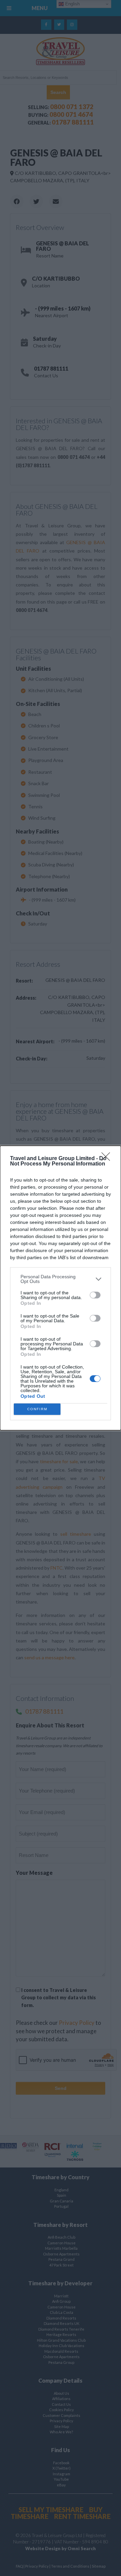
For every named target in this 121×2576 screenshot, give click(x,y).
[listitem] (61, 1279)
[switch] (95, 1295)
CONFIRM (37, 1409)
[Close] (108, 1159)
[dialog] (61, 1288)
